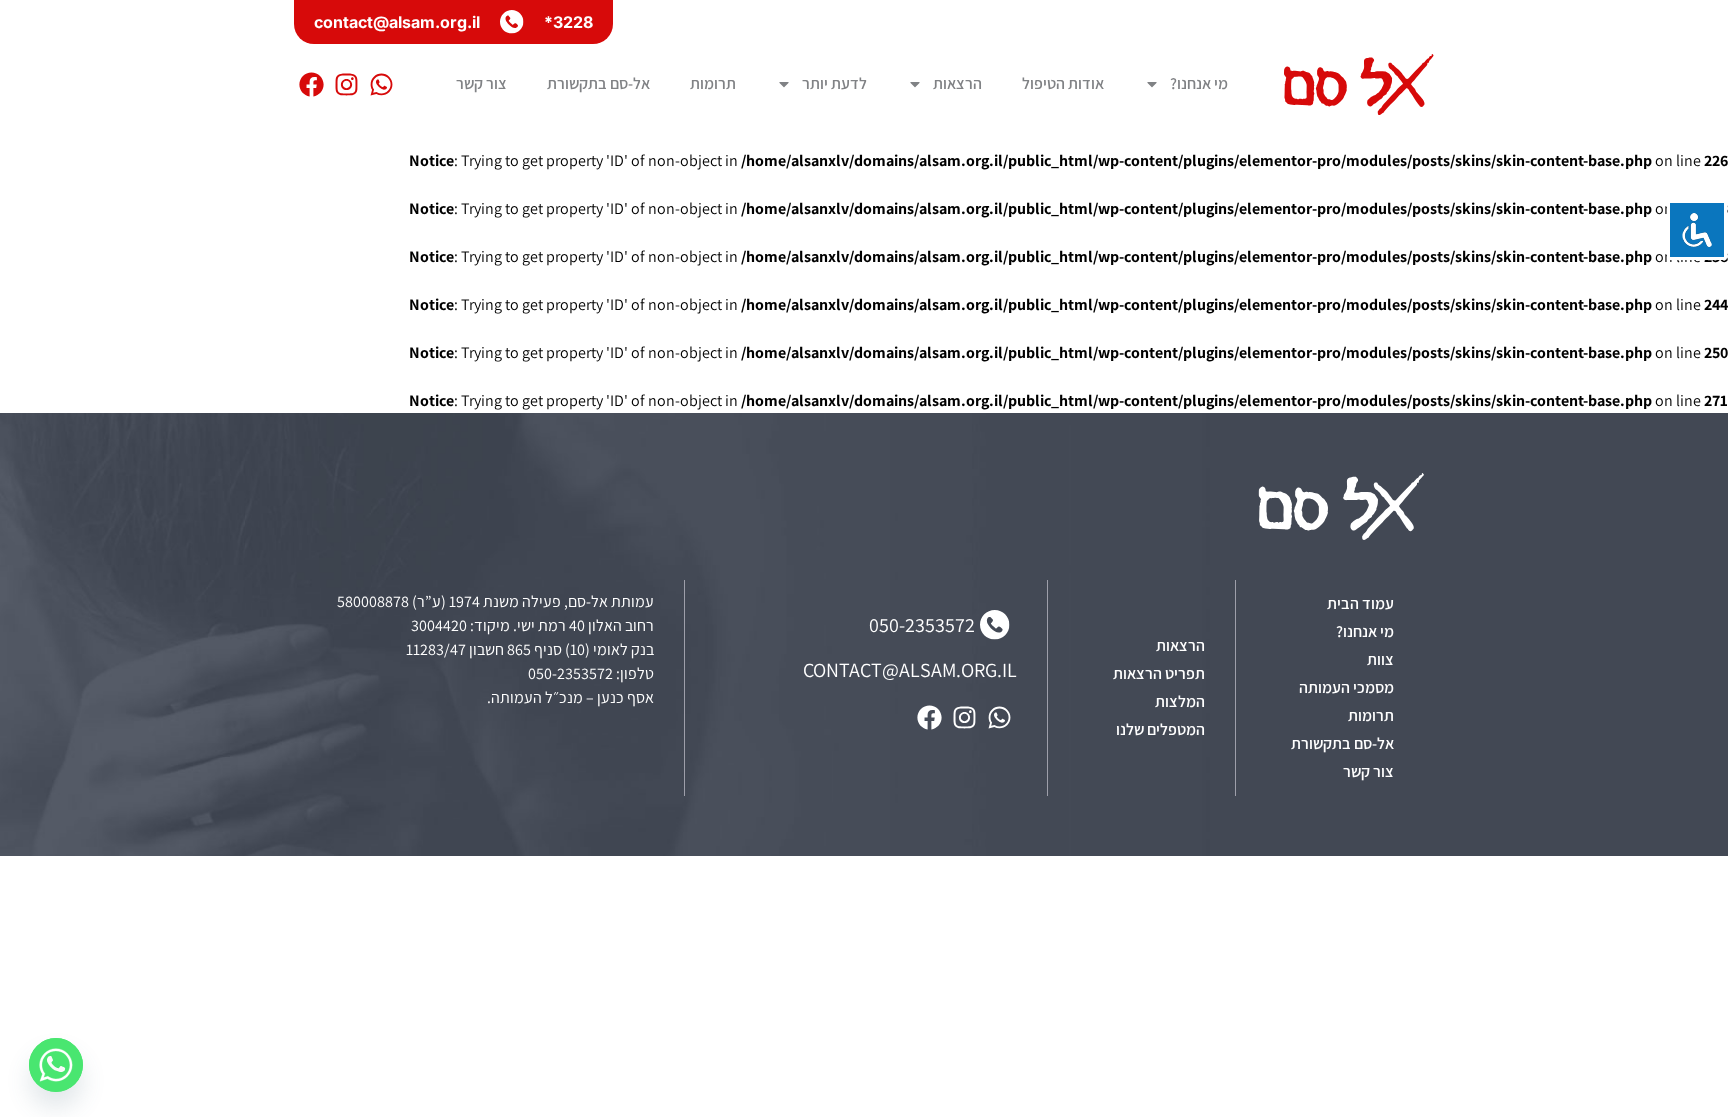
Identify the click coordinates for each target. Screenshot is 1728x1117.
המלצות (1180, 701)
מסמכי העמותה (1346, 687)
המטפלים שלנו (1160, 729)
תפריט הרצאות (1159, 673)
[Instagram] (346, 84)
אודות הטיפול (1063, 83)
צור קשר (481, 83)
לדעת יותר (834, 83)
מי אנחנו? (1199, 83)
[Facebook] (311, 84)
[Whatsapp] (381, 84)
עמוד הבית (1360, 603)
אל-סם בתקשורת (598, 83)
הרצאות (957, 83)
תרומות (713, 83)
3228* (568, 22)
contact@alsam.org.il (397, 22)
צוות (1380, 659)
